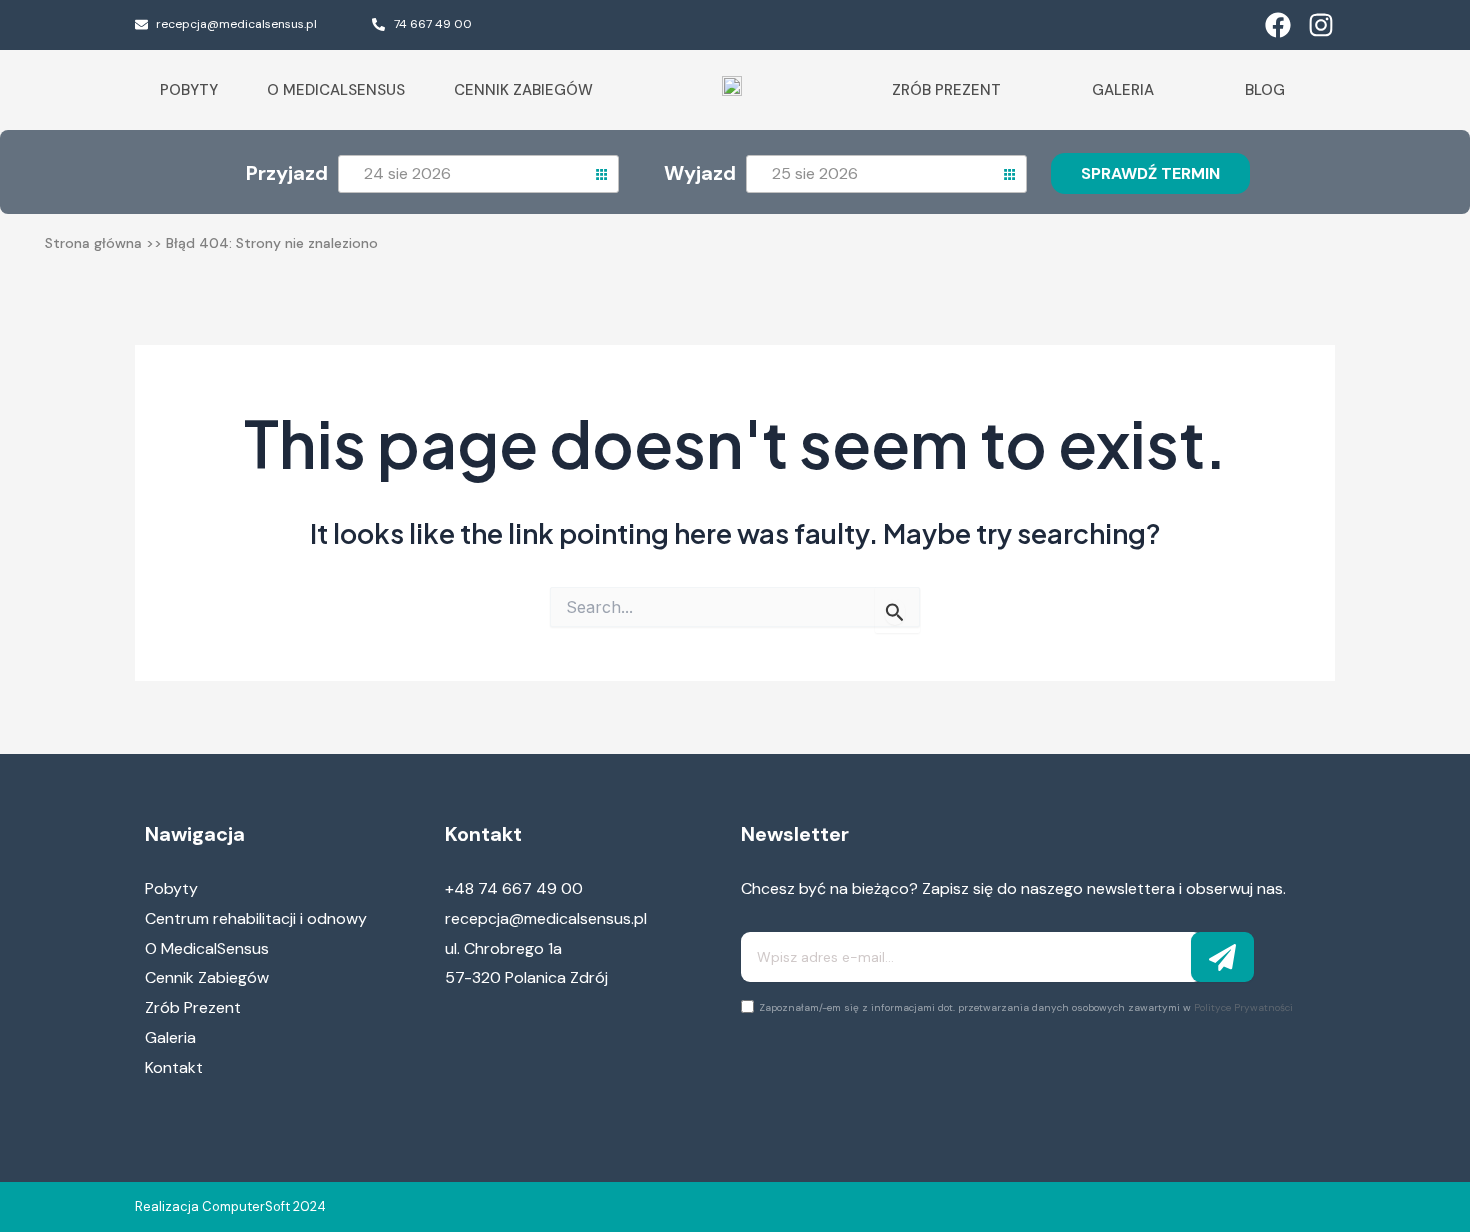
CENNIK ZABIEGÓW (523, 90)
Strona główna (93, 243)
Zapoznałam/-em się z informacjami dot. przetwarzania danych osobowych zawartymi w (1026, 1007)
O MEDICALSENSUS (336, 90)
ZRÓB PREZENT (946, 90)
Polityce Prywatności (1243, 1007)
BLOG (1265, 90)
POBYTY (189, 90)
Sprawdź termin (1150, 173)
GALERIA (1123, 90)
